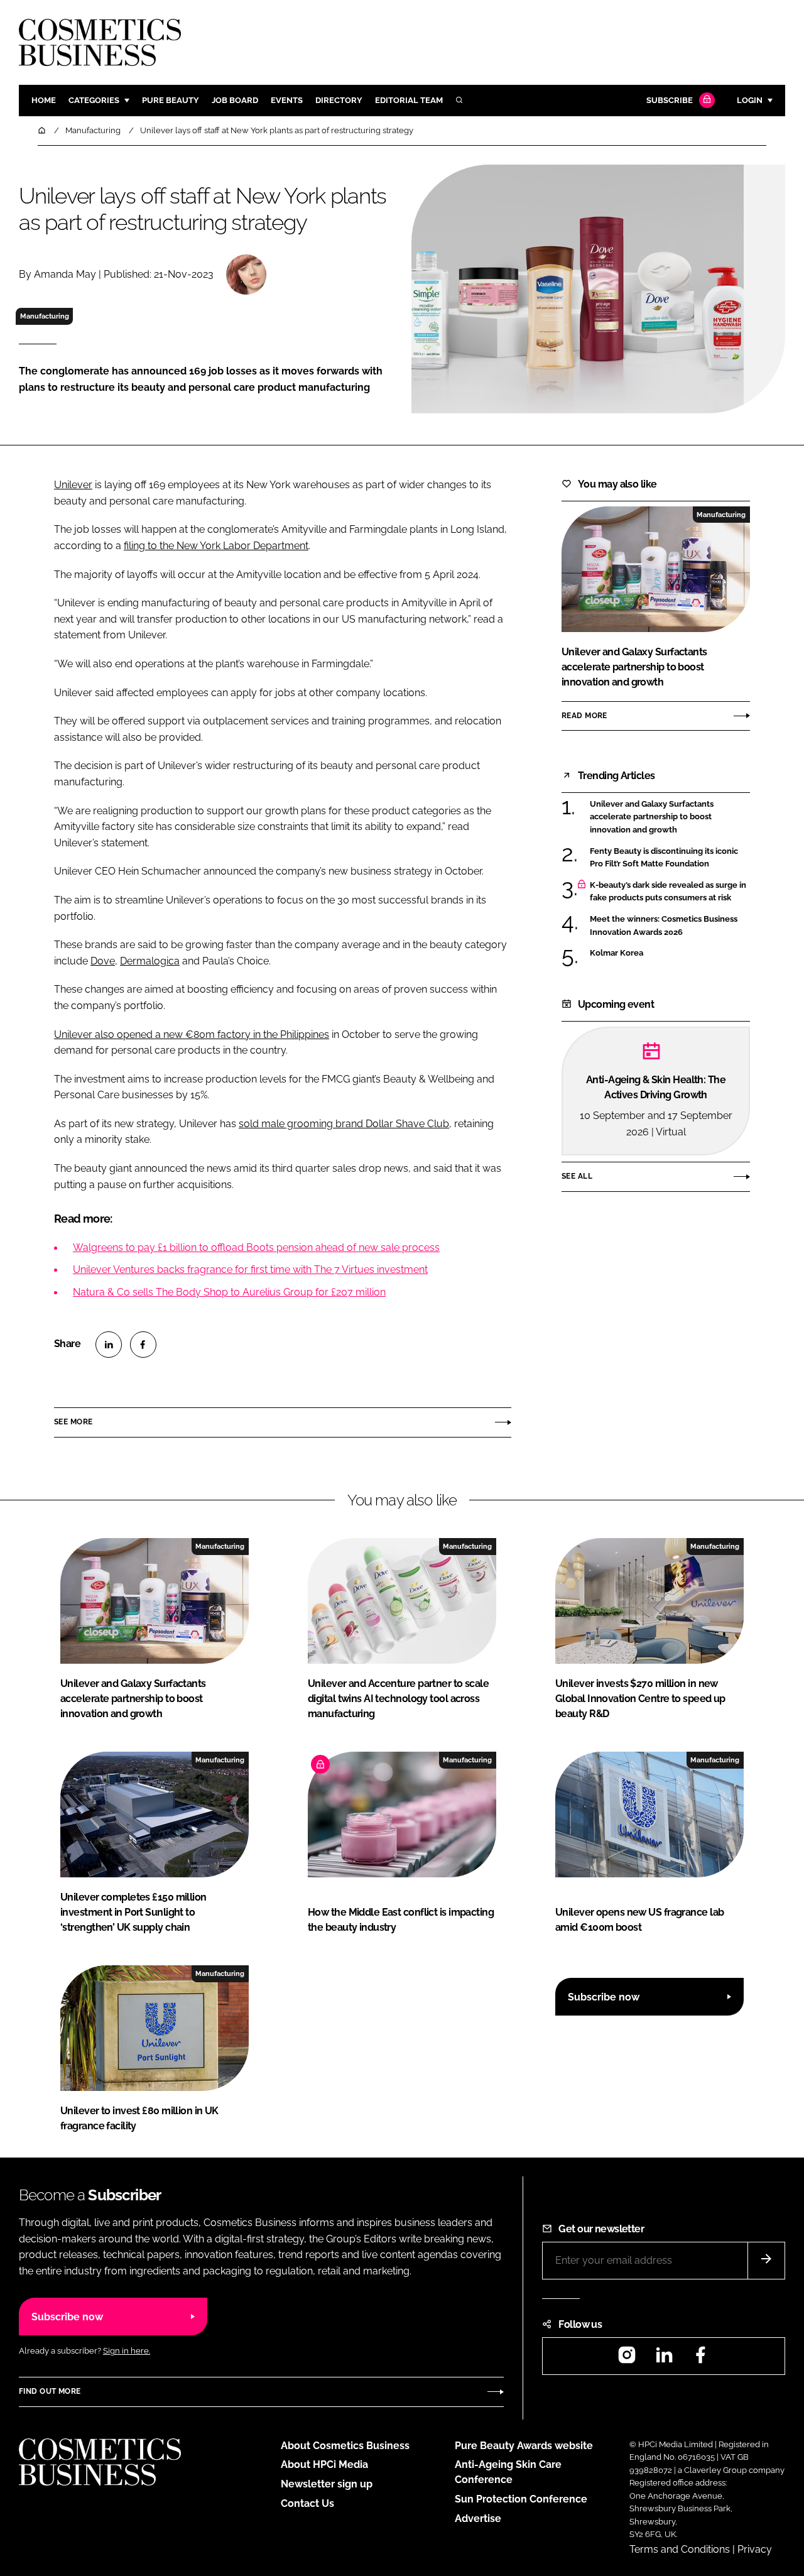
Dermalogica (150, 961)
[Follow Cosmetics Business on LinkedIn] (664, 2359)
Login (750, 100)
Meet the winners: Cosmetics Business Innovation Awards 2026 (664, 926)
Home (44, 100)
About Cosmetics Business (345, 2446)
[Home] (43, 130)
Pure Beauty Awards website (524, 2446)
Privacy (755, 2549)
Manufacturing (45, 316)
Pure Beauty (171, 100)
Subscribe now (604, 1997)
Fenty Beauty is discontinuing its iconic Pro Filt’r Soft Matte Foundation (664, 858)
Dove (103, 961)
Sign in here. (127, 2351)
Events (287, 100)
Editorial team (409, 100)
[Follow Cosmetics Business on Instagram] (627, 2359)
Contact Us (307, 2503)
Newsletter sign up (327, 2484)
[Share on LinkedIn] (109, 1345)
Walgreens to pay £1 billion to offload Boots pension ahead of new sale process (256, 1247)
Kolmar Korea (617, 953)
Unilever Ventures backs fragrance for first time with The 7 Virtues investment (250, 1269)
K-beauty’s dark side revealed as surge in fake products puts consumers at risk (668, 892)
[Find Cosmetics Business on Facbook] (700, 2359)
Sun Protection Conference (521, 2499)
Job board (235, 100)
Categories (94, 100)
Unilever (73, 485)
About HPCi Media (324, 2464)
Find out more (50, 2391)
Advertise (478, 2519)
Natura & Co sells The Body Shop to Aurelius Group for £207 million (229, 1292)
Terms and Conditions (680, 2549)
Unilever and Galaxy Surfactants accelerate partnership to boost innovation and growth (652, 817)
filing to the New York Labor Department (216, 546)
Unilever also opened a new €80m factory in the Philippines (192, 1034)
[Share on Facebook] (143, 1345)
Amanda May (65, 274)
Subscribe (670, 100)
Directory (339, 100)
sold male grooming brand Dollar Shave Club (344, 1124)
